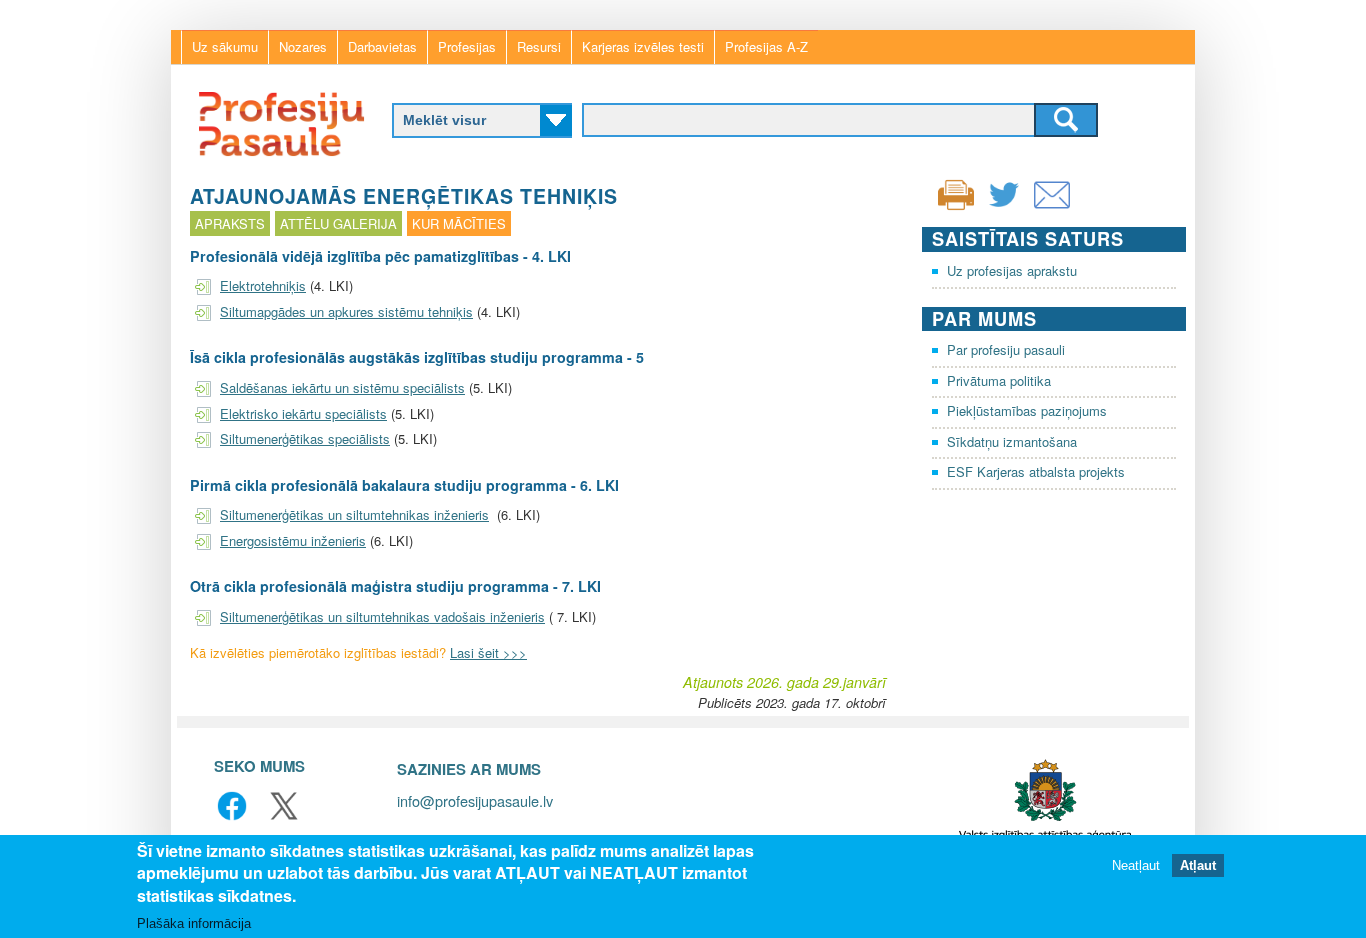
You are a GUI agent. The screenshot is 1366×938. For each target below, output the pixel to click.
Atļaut (1198, 865)
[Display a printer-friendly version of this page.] (956, 192)
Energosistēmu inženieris (293, 540)
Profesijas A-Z (766, 46)
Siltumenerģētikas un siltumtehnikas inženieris (354, 514)
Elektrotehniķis (263, 285)
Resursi (539, 46)
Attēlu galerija (338, 223)
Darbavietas (382, 46)
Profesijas (467, 46)
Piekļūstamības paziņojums (1027, 410)
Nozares (303, 46)
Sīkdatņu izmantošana (1012, 441)
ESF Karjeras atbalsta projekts (1036, 471)
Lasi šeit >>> (488, 652)
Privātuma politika (999, 380)
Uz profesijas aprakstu (1012, 270)
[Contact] (1052, 207)
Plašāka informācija (194, 922)
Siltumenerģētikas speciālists (305, 438)
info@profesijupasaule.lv (475, 800)
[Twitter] (1004, 207)
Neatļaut (1136, 865)
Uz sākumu (225, 46)
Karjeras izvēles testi (643, 46)
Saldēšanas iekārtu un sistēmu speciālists (342, 387)
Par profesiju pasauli (1006, 349)
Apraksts (230, 223)
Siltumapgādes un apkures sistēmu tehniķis (346, 311)
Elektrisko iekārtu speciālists (303, 413)
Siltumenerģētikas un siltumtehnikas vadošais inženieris (382, 616)
